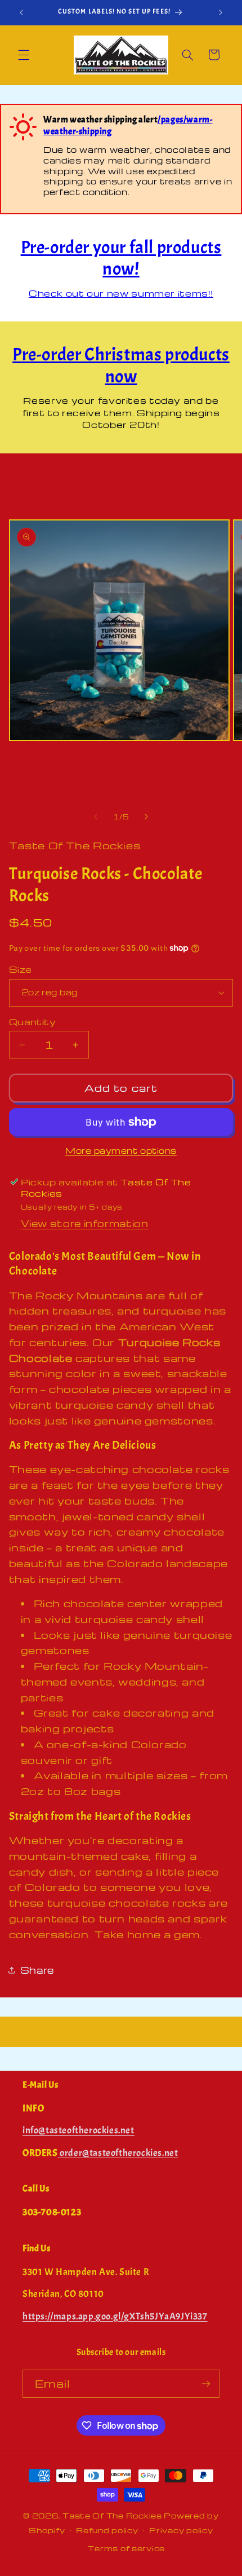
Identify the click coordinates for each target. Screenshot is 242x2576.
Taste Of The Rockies (112, 2516)
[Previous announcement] (21, 12)
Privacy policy (181, 2530)
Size (21, 969)
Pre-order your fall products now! (121, 258)
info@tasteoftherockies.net (79, 2130)
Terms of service (126, 2548)
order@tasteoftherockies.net (118, 2153)
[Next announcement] (221, 12)
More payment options (121, 1150)
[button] (24, 55)
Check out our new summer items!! (121, 293)
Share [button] (37, 1970)
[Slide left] (96, 817)
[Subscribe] (206, 2383)
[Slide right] (146, 817)
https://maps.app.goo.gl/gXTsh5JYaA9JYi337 (115, 2316)
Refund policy (107, 2530)
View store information (85, 1223)
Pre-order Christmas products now (121, 365)
